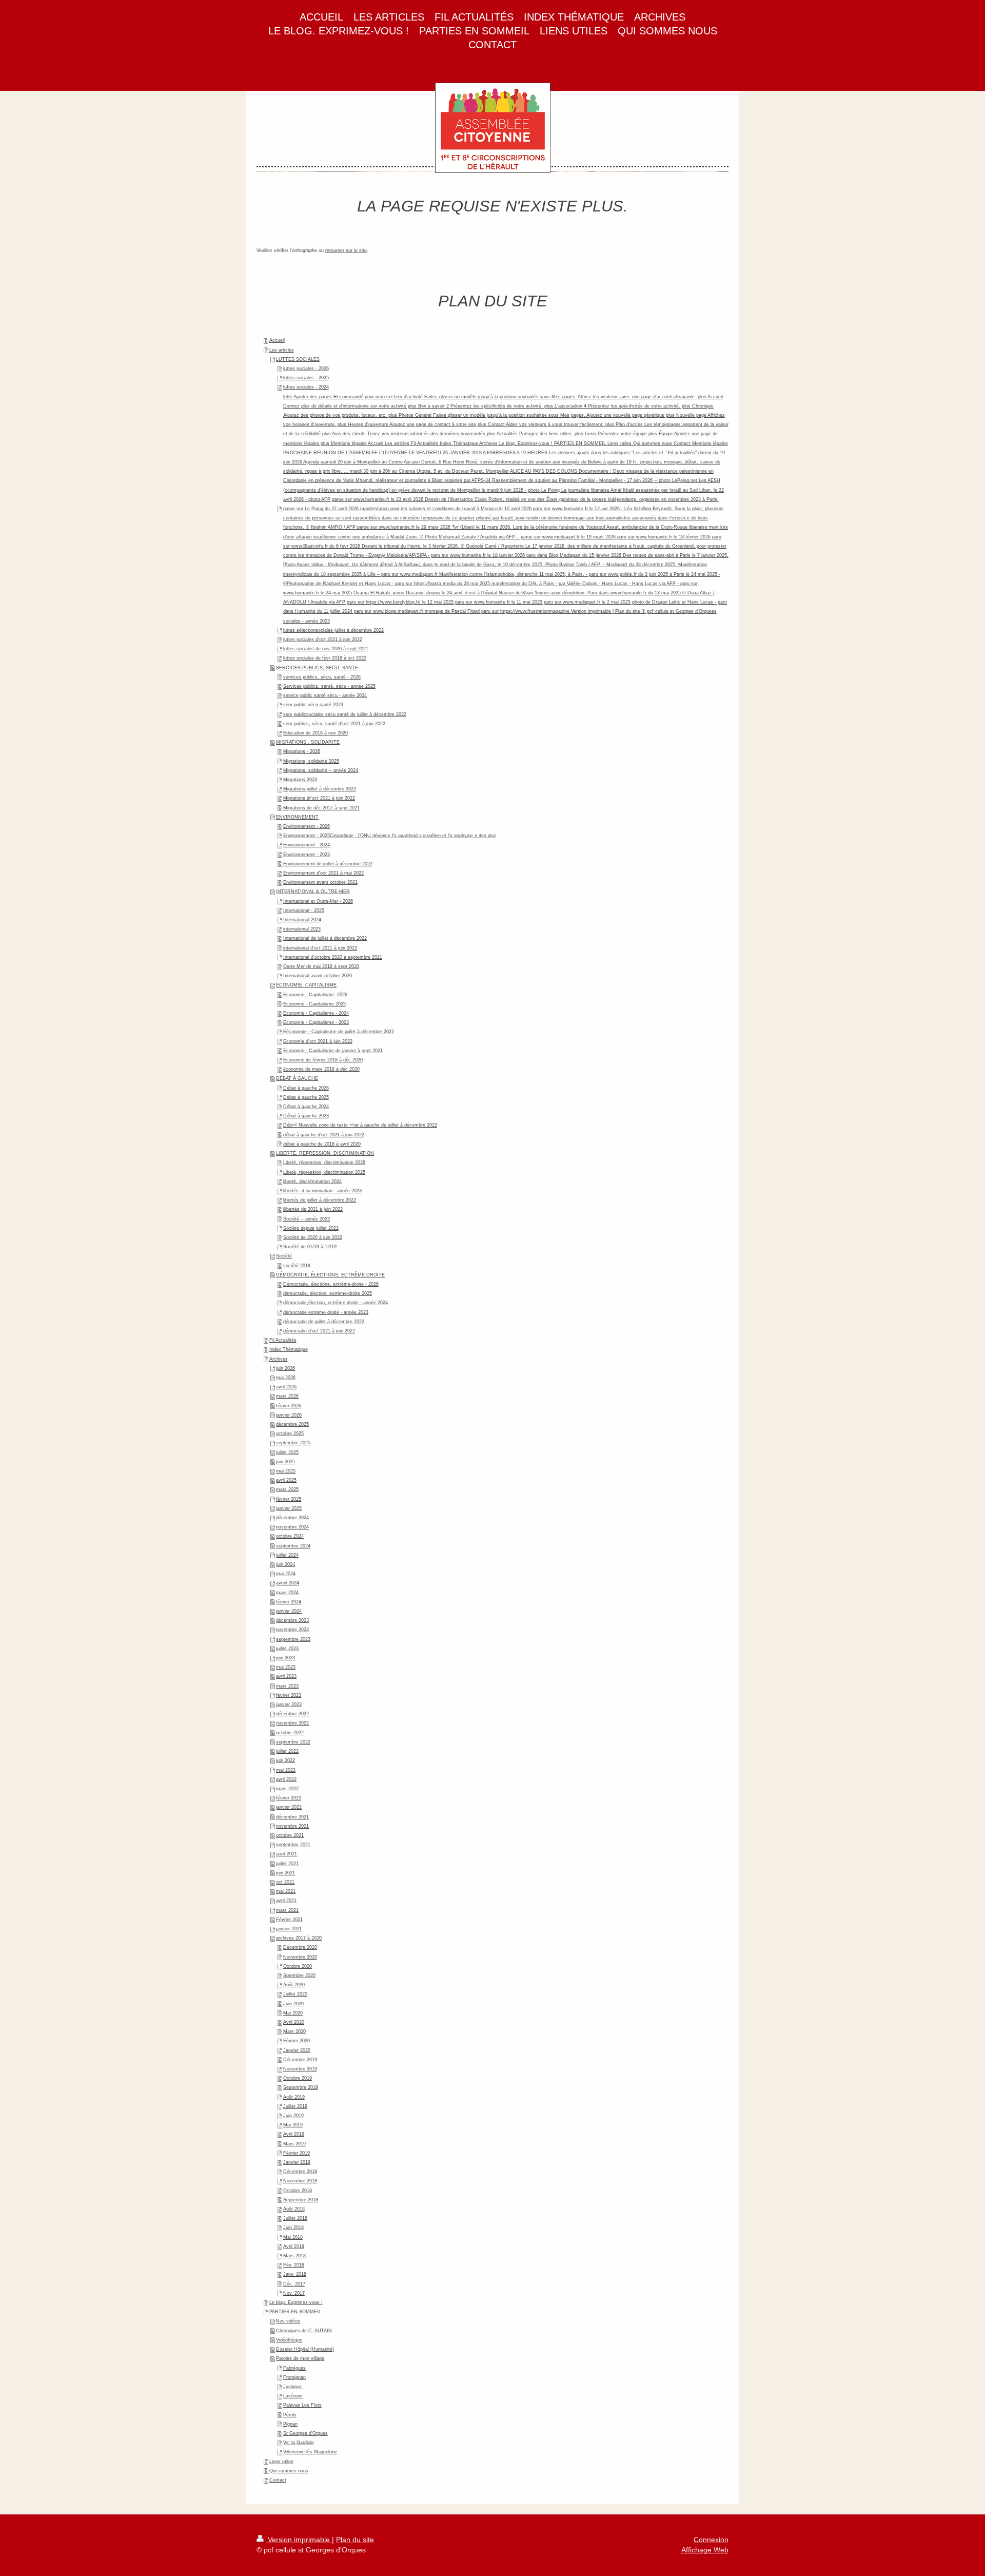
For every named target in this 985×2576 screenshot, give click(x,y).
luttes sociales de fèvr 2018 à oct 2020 (325, 658)
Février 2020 (297, 2041)
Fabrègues (294, 2368)
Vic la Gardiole (299, 2443)
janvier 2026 (289, 1415)
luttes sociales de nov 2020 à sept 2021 (326, 649)
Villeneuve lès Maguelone (310, 2452)
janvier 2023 (289, 1705)
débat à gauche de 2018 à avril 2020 (322, 1144)
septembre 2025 (293, 1443)
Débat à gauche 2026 (306, 1088)
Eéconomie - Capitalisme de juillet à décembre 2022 (339, 1032)
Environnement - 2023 (307, 855)
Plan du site (355, 2540)
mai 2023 (286, 1667)
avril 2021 (286, 1901)
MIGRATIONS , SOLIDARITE (308, 742)
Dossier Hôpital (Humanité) (305, 2349)
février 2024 (289, 1602)
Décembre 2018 (300, 2172)
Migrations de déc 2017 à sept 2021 (321, 808)
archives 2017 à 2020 (299, 1938)
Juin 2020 (293, 2004)
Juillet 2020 (295, 1994)
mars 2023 (287, 1686)
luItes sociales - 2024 (306, 387)
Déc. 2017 (294, 2284)
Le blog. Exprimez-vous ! (296, 2302)
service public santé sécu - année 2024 (325, 695)
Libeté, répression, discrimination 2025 (324, 1172)
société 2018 (297, 1266)
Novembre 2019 (300, 2069)
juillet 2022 (287, 1751)
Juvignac (293, 2387)
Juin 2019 (293, 2116)
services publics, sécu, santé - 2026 (322, 677)
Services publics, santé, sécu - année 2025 (329, 686)
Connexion (711, 2540)
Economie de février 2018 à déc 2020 (323, 1060)
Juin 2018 (293, 2228)
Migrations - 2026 (302, 751)
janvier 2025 (289, 1508)
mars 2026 (287, 1396)
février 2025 (289, 1499)
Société (284, 1256)
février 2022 (289, 1798)
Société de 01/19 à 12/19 (310, 1247)
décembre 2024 (292, 1518)
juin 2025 (285, 1462)
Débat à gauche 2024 (306, 1107)
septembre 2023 (293, 1639)
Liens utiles (281, 2462)
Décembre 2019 (300, 2060)
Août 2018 (294, 2209)
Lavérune (293, 2396)
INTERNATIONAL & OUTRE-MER (313, 892)
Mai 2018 (293, 2237)
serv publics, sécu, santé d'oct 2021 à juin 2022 (334, 724)
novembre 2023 (292, 1630)
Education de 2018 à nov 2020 (316, 733)
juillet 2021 (287, 1864)
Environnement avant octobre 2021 (320, 882)
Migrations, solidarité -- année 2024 (321, 770)
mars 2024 (287, 1593)
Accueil (277, 340)
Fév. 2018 (294, 2265)
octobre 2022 (290, 1733)
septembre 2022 (293, 1742)
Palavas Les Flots (302, 2405)
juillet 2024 (287, 1555)
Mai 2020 (293, 2013)
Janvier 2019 (297, 2162)
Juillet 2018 (295, 2218)
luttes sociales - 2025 (306, 378)
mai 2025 (286, 1471)
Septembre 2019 (301, 2087)
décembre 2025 (292, 1424)
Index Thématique (289, 1349)
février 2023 (289, 1695)
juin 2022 (285, 1760)
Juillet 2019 (295, 2106)
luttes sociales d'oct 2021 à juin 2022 (323, 640)
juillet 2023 (287, 1649)
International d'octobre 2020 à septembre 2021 (333, 957)
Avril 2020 (294, 2022)
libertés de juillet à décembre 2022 (320, 1200)
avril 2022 (286, 1779)
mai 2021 (286, 1891)
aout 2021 (287, 1854)
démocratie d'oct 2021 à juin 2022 (319, 1331)
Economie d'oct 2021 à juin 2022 (318, 1041)
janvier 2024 (289, 1611)
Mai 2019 (293, 2125)
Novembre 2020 (300, 1957)
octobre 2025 (290, 1434)
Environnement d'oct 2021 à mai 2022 (323, 873)
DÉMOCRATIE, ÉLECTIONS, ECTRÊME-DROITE (330, 1275)
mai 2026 (286, 1378)
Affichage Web (705, 2550)
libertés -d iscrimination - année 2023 (322, 1191)
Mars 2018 (294, 2256)
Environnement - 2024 (307, 845)
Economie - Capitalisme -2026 (315, 995)
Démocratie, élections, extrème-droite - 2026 (331, 1284)
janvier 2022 (289, 1807)
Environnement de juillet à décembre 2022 (328, 864)
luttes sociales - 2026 (306, 369)
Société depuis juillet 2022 (311, 1228)
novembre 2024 (292, 1527)
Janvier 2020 (297, 2050)
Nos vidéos (288, 2321)
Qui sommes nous (289, 2471)
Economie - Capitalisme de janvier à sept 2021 (333, 1051)
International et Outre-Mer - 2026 (318, 901)
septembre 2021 (293, 1845)
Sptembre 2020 (299, 1975)
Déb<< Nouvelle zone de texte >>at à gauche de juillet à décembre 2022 (360, 1125)
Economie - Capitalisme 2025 (314, 1004)
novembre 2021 (292, 1826)
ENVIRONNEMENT (297, 817)
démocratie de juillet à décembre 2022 (324, 1322)
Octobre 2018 (298, 2191)
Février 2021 (289, 1920)
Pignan (290, 2424)
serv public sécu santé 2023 (313, 705)
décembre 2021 (292, 1817)
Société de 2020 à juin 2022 (313, 1237)
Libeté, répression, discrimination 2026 (324, 1163)
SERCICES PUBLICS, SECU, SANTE (317, 668)
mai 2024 (286, 1574)
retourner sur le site (346, 250)
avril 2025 (286, 1480)
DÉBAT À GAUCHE (297, 1078)
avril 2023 (286, 1676)
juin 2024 (285, 1564)
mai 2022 (286, 1770)
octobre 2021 (290, 1835)
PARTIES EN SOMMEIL (295, 2312)
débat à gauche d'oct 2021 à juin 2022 (324, 1135)
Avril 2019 (294, 2134)
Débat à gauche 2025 (306, 1097)
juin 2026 (285, 1368)
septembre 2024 (293, 1546)
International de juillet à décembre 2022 (325, 938)
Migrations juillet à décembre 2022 (320, 789)
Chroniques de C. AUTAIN (304, 2331)
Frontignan (294, 2377)
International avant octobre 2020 (318, 976)
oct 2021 (285, 1882)
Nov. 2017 (294, 2293)
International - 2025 (304, 911)
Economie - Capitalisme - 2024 (316, 1013)
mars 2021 (287, 1910)
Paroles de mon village (300, 2358)
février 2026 (289, 1406)
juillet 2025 (287, 1452)
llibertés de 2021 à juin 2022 (313, 1209)
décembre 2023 (292, 1620)
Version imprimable (299, 2540)
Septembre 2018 (301, 2200)
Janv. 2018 (295, 2274)
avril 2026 (286, 1387)
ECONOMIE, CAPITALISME (306, 985)
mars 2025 (287, 1489)
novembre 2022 (292, 1723)
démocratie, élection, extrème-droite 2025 (328, 1293)
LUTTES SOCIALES (298, 359)
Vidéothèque (289, 2340)
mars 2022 (287, 1789)
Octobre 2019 (298, 2078)
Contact (278, 2480)
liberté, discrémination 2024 (312, 1182)
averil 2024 (288, 1583)
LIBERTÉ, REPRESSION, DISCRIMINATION (325, 1153)
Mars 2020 (294, 2031)
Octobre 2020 (298, 1966)
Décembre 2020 (300, 1947)
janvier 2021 (289, 1929)
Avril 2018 (294, 2246)
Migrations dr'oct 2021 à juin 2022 (319, 798)
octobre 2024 (290, 1536)
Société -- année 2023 (307, 1219)
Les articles (282, 350)
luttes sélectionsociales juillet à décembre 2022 (333, 630)
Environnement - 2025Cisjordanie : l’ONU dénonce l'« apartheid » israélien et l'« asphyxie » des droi (389, 836)
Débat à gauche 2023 (306, 1116)
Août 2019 (294, 2097)
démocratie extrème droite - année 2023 (326, 1312)
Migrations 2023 (300, 780)
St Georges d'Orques (306, 2433)
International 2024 (302, 920)
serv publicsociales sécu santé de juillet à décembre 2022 (345, 714)
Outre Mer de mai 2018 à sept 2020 (321, 966)
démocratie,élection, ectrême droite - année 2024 (336, 1303)
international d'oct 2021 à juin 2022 (320, 948)
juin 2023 (285, 1658)
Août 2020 (294, 1985)
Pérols (290, 2415)
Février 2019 (297, 2153)
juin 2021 (285, 1873)
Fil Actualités (283, 1340)
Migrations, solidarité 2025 (311, 761)
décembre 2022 (292, 1714)
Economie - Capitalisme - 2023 (316, 1022)
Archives (279, 1359)
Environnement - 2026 (307, 826)
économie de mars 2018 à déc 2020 (321, 1069)
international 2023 (302, 929)
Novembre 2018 (300, 2181)
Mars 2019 (294, 2144)
